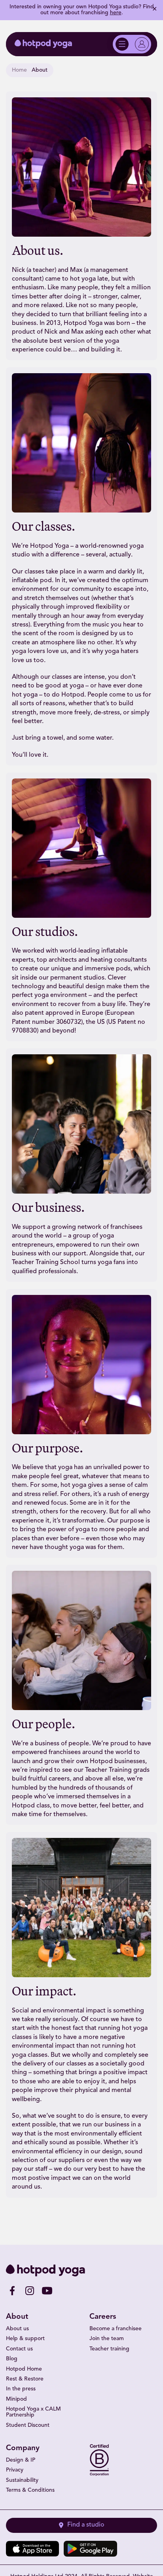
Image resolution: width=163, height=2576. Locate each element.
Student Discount (28, 2425)
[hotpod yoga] (43, 44)
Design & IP (21, 2460)
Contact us (19, 2349)
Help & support (25, 2339)
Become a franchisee (116, 2329)
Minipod (16, 2399)
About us (17, 2329)
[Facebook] (12, 2291)
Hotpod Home (24, 2369)
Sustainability (22, 2480)
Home (19, 70)
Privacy (15, 2470)
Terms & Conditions (30, 2490)
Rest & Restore (25, 2379)
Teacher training (109, 2349)
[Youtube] (47, 2291)
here (116, 13)
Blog (12, 2359)
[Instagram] (30, 2291)
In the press (21, 2389)
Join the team (107, 2339)
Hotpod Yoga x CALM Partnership (33, 2412)
